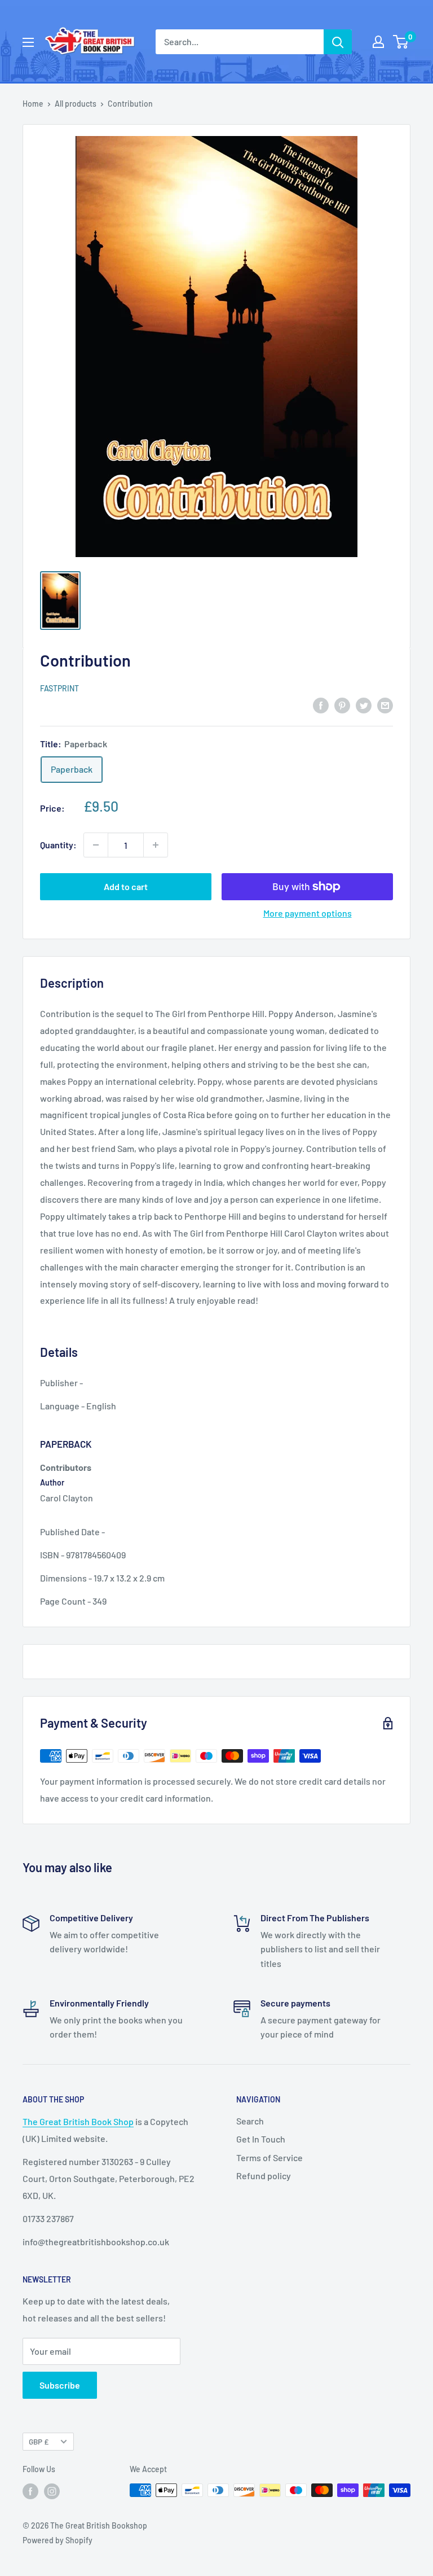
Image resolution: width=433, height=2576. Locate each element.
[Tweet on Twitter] (364, 705)
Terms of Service (269, 2157)
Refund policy (264, 2176)
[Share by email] (385, 705)
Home (33, 104)
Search (250, 2121)
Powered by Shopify (58, 2540)
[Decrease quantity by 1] (96, 845)
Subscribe (60, 2385)
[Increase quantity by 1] (156, 845)
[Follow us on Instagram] (52, 2491)
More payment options (308, 913)
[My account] (378, 42)
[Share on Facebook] (321, 705)
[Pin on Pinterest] (342, 705)
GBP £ (39, 2441)
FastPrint (59, 688)
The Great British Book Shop (78, 2121)
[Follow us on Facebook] (30, 2491)
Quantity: (58, 845)
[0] (401, 42)
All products (76, 104)
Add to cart (126, 886)
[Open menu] (28, 42)
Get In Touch (261, 2139)
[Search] (338, 42)
